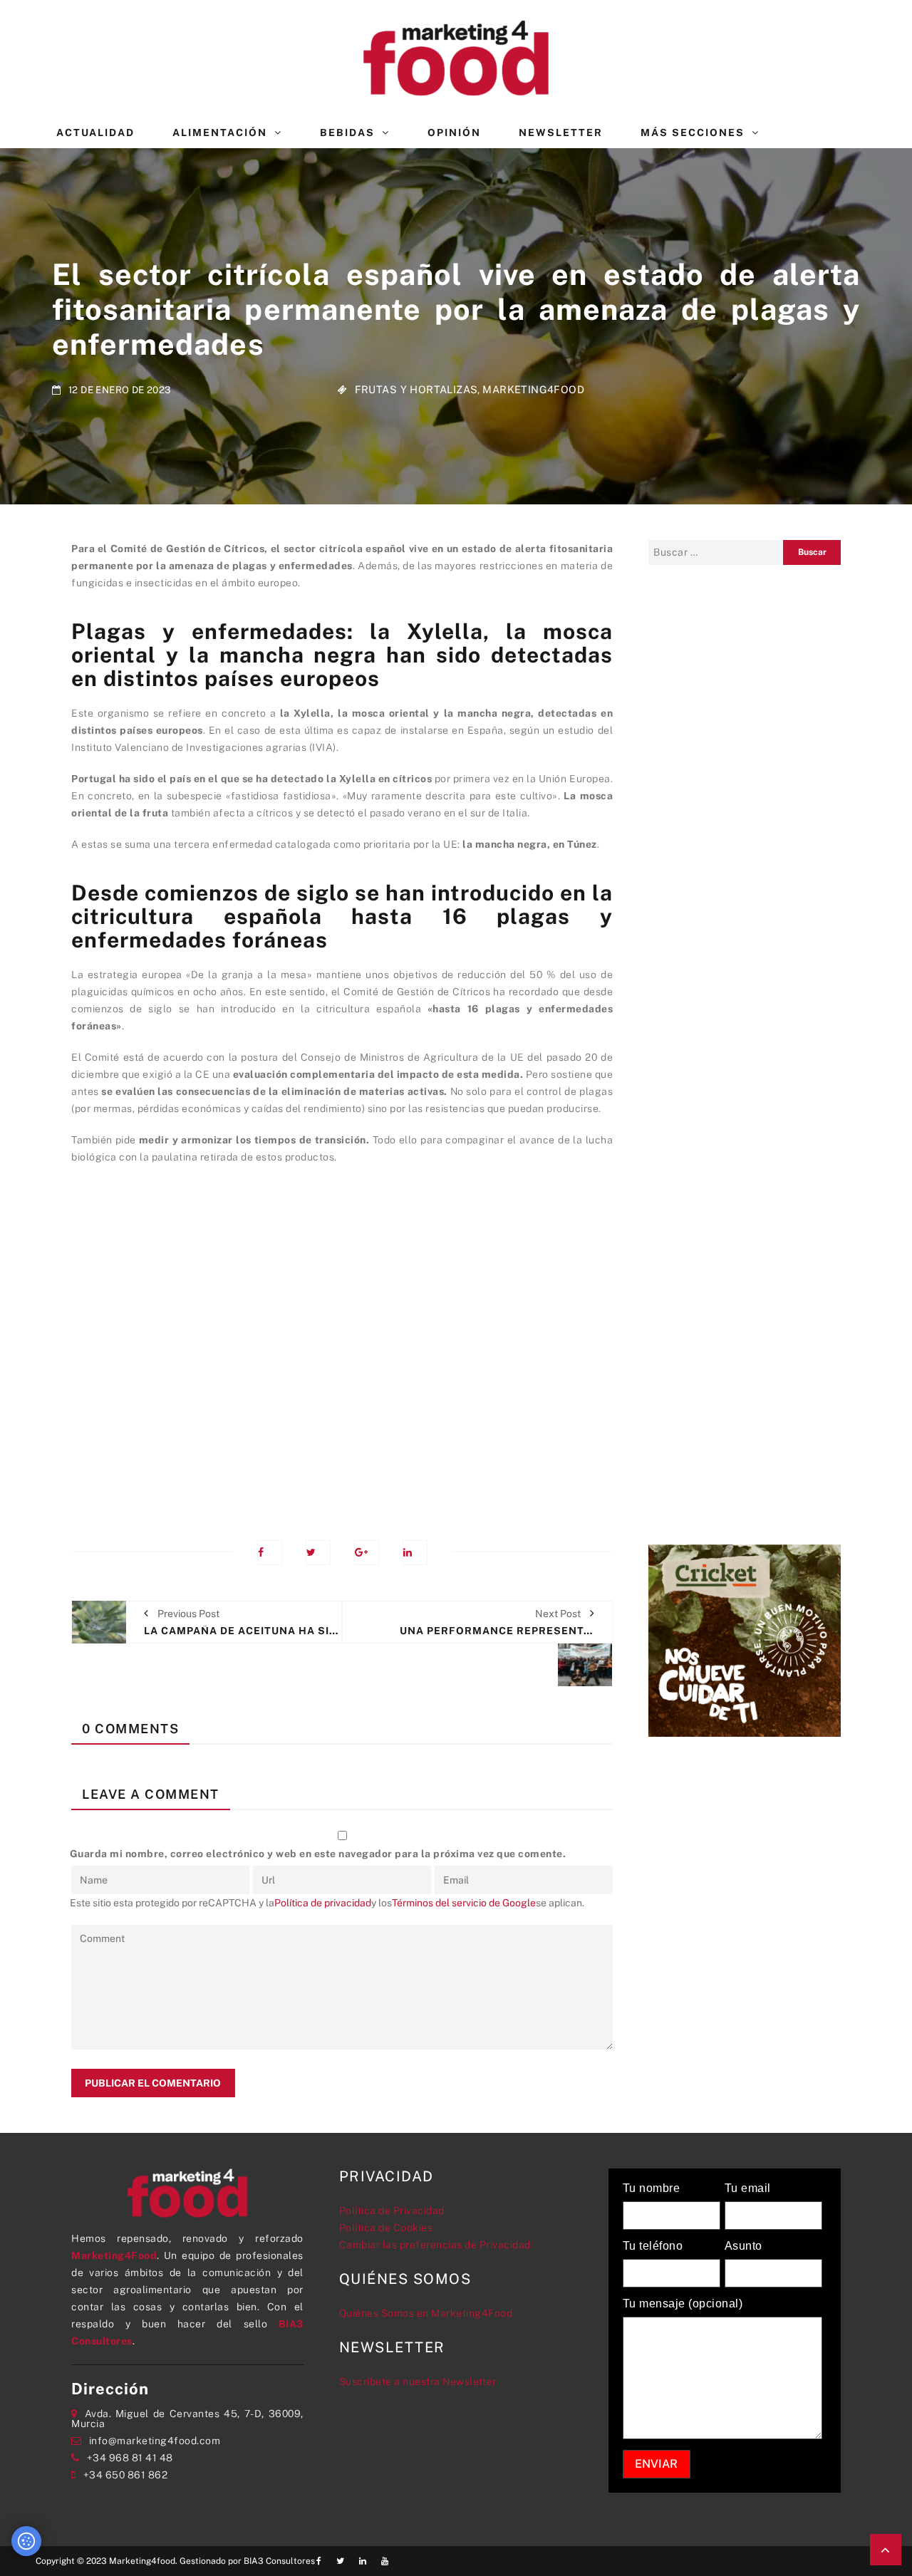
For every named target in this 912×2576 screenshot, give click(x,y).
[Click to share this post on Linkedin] (415, 1553)
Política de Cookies (386, 2228)
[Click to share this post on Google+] (367, 1553)
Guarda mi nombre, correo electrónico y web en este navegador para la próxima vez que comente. (318, 1854)
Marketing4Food (533, 389)
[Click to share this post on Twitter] (318, 1553)
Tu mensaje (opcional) (683, 2304)
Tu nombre (652, 2188)
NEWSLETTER (561, 133)
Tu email (748, 2188)
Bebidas (347, 133)
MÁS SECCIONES (693, 133)
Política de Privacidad (392, 2211)
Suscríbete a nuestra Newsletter (418, 2382)
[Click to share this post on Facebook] (270, 1553)
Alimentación (220, 133)
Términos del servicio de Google (464, 1903)
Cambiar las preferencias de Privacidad (435, 2245)
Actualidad (95, 133)
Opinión (454, 133)
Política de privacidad (323, 1903)
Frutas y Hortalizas (416, 389)
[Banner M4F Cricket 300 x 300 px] (745, 1639)
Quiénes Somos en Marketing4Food (426, 2313)
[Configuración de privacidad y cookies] (26, 2541)
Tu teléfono (653, 2246)
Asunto (743, 2246)
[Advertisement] (342, 1342)
